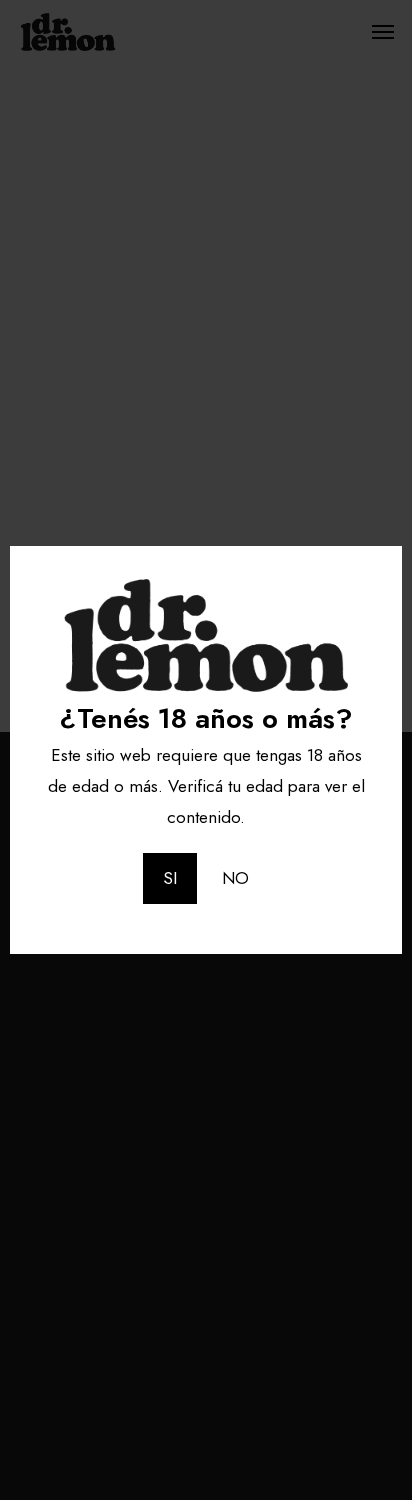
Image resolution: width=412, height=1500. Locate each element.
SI (170, 878)
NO (235, 878)
